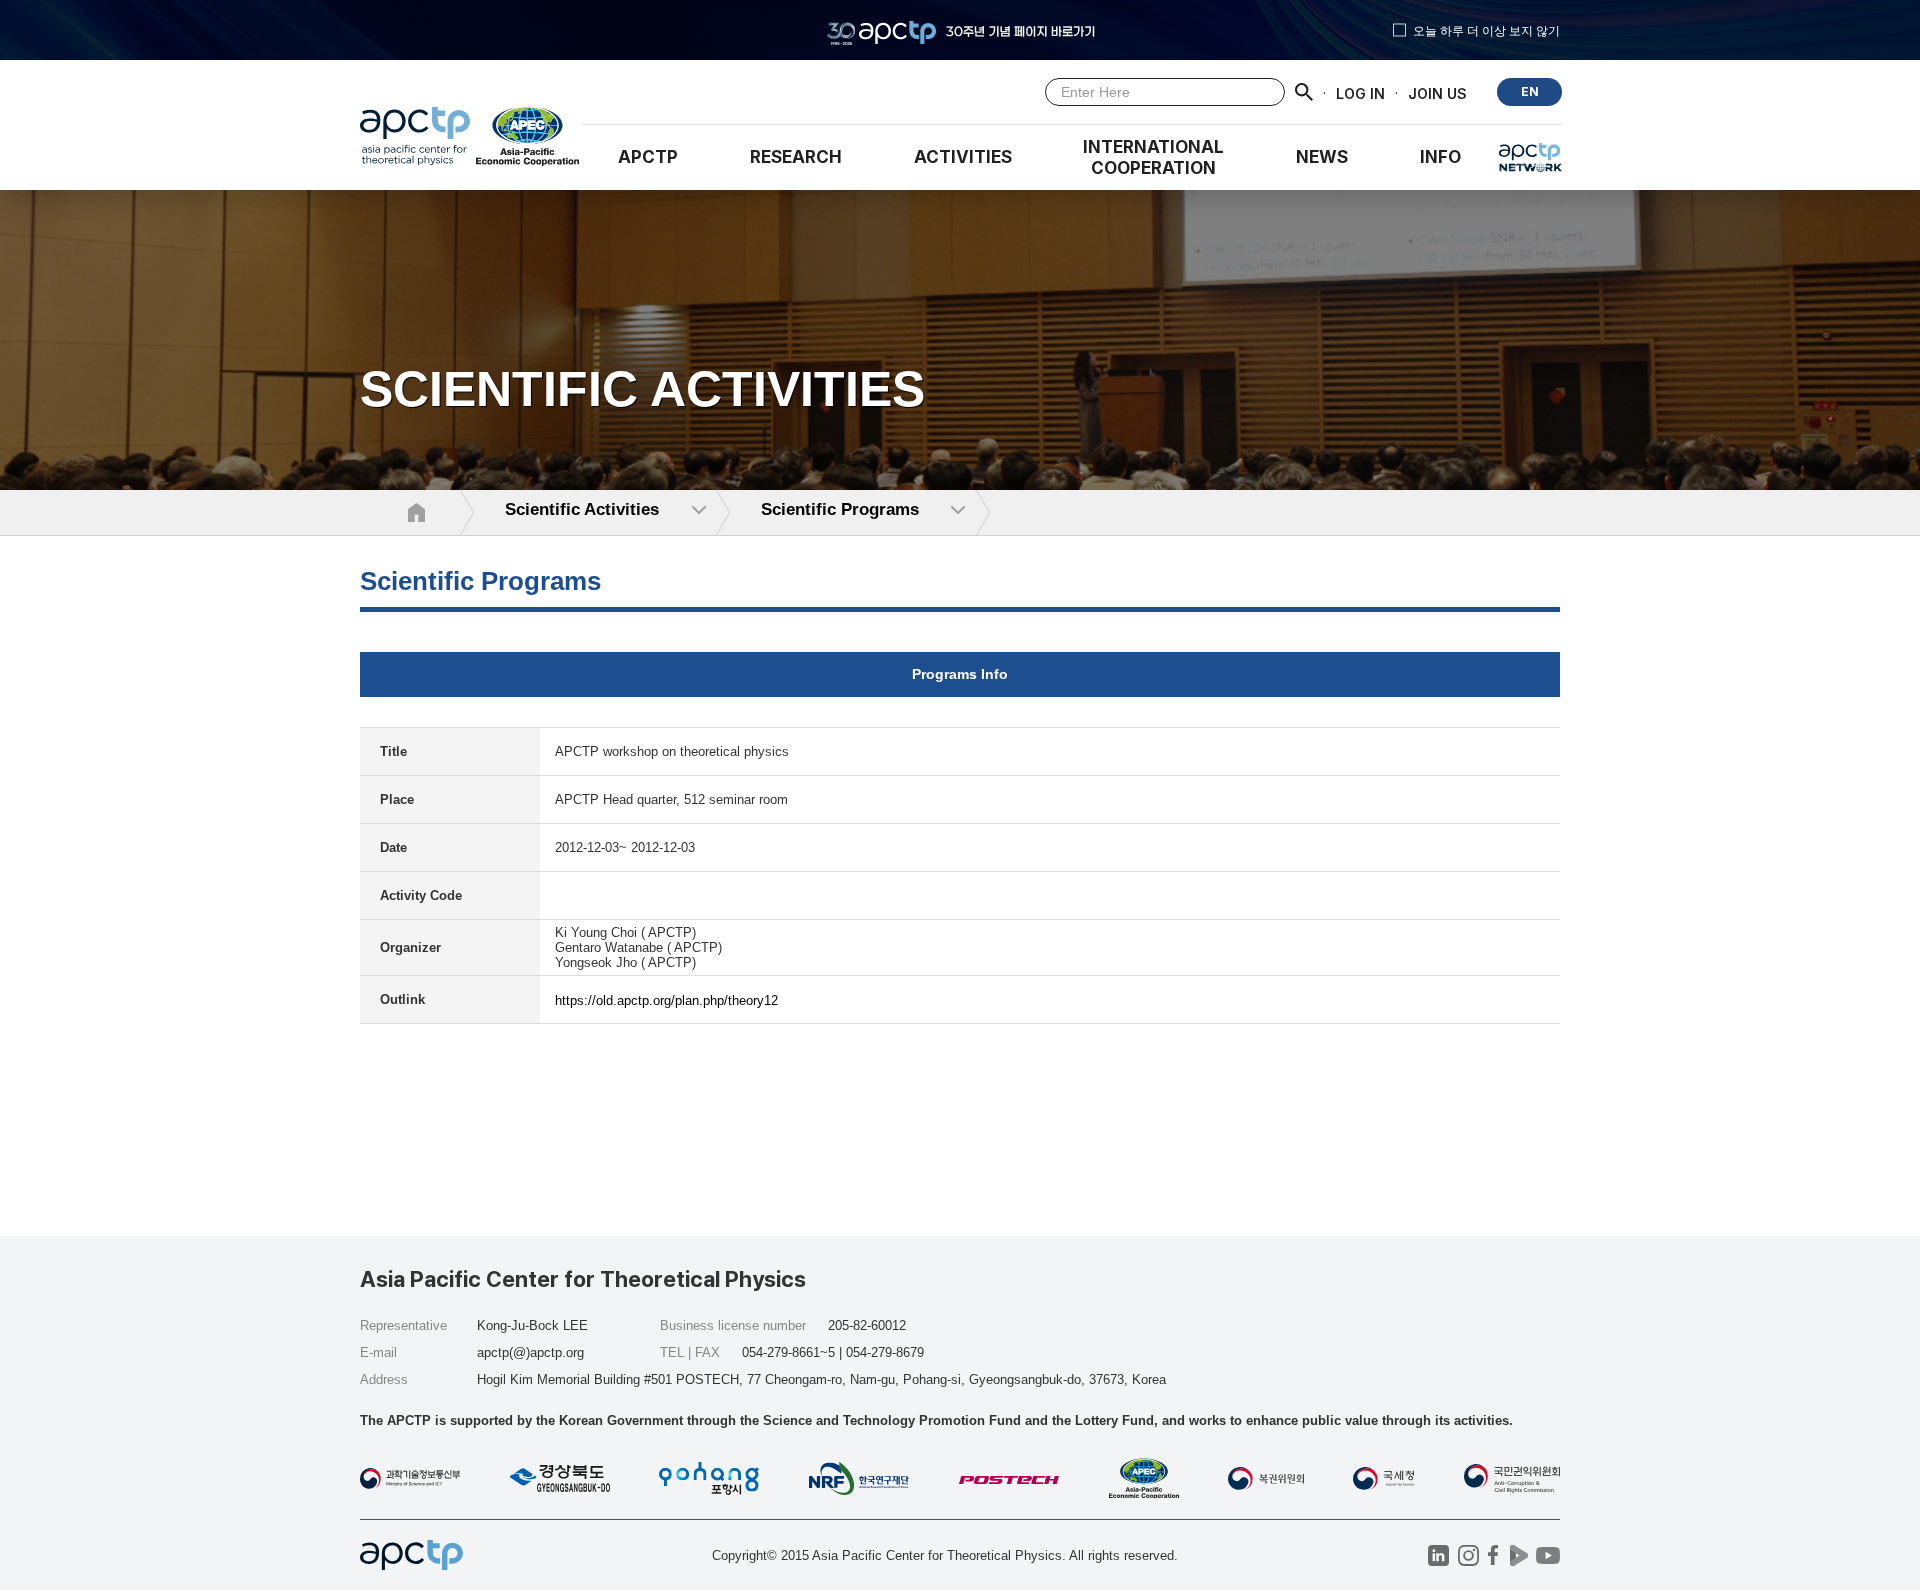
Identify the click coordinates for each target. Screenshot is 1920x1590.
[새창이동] (528, 141)
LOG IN (1360, 92)
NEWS (1322, 157)
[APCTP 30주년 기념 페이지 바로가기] (960, 30)
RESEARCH (796, 157)
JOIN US (1437, 92)
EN (1530, 91)
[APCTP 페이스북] (1493, 1555)
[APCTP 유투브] (1547, 1555)
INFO (1440, 157)
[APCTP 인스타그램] (1468, 1555)
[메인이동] (415, 141)
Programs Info (960, 674)
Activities (963, 157)
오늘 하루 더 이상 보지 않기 (1486, 30)
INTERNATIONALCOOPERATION (1153, 157)
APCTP (648, 157)
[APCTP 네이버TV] (1518, 1555)
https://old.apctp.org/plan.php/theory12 (666, 1000)
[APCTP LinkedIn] (1438, 1555)
